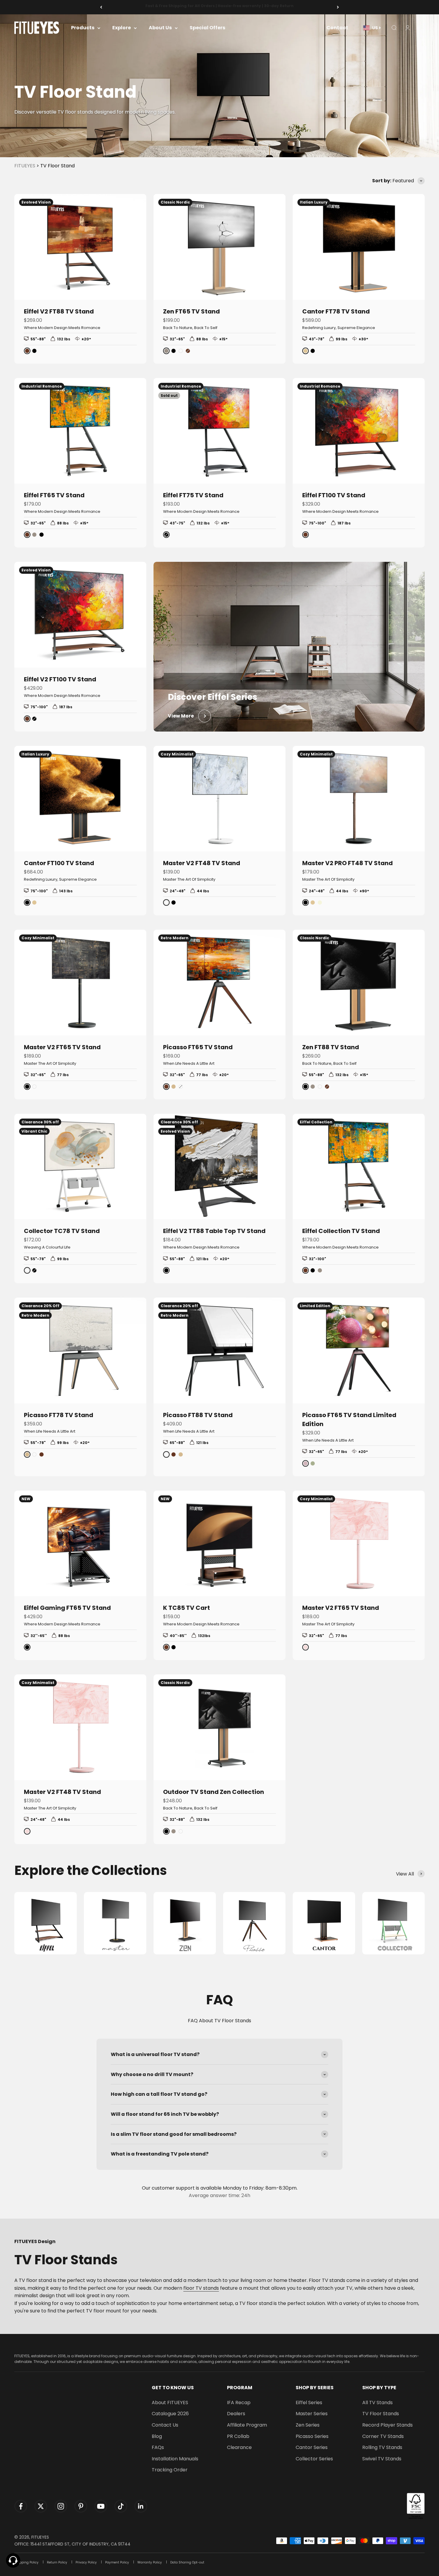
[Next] (338, 7)
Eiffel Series (309, 2403)
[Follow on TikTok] (121, 2506)
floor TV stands (201, 2288)
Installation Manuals (175, 2459)
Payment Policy (117, 2562)
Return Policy (57, 2562)
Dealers (236, 2414)
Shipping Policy (26, 2562)
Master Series (312, 2414)
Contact (337, 28)
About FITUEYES (170, 2403)
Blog (157, 2436)
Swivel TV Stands (382, 2459)
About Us (160, 28)
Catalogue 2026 (170, 2414)
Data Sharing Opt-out (187, 2562)
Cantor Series (312, 2447)
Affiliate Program (247, 2425)
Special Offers (207, 28)
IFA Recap (239, 2403)
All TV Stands (377, 2403)
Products (83, 28)
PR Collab (238, 2436)
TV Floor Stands (381, 2414)
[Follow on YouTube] (101, 2506)
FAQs (158, 2447)
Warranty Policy (150, 2562)
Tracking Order (170, 2470)
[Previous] (101, 7)
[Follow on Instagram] (61, 2506)
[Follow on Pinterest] (81, 2506)
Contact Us (165, 2425)
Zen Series (308, 2425)
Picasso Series (312, 2436)
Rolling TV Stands (382, 2447)
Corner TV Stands (383, 2436)
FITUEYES (25, 166)
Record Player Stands (387, 2425)
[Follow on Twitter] (41, 2506)
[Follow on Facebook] (21, 2506)
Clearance (239, 2447)
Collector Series (314, 2459)
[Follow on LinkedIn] (141, 2506)
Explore (122, 28)
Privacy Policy (86, 2562)
